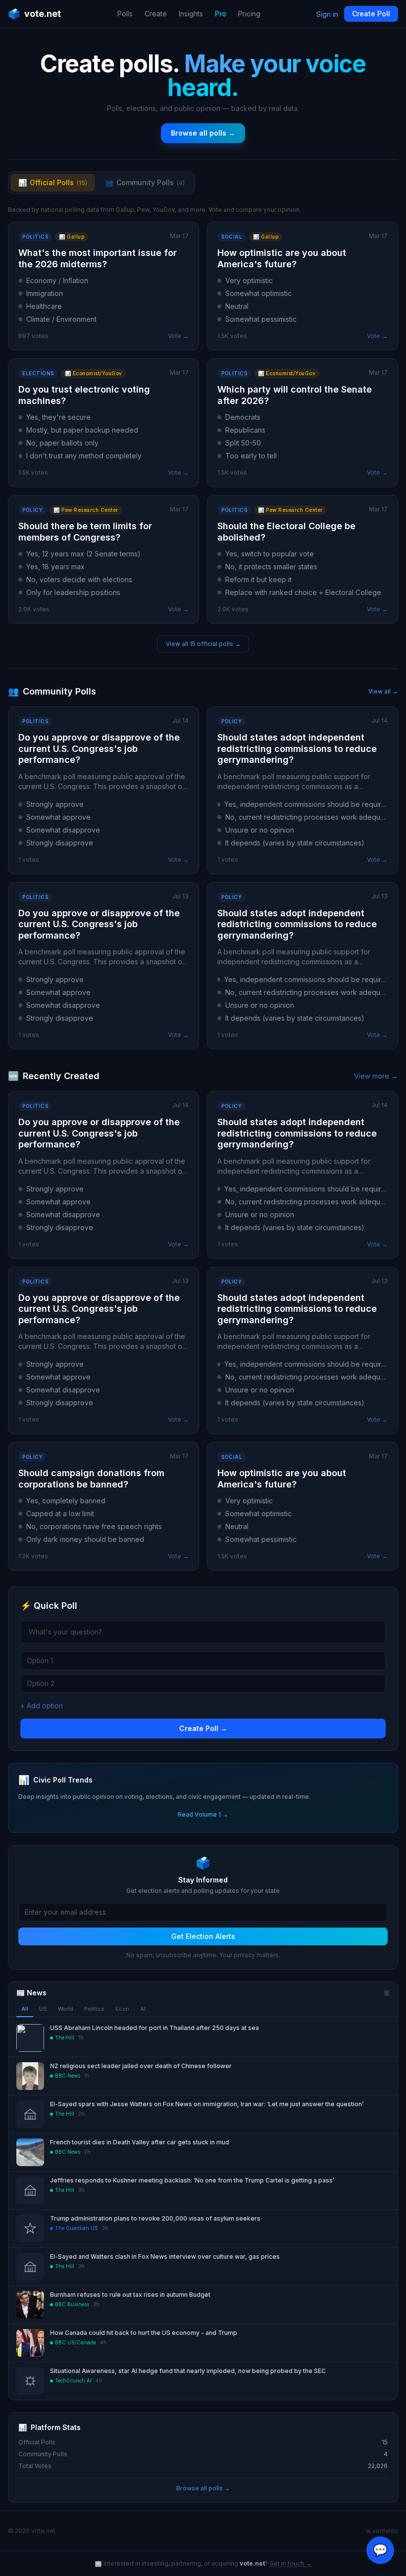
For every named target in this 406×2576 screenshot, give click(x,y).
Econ (122, 2009)
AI (143, 2009)
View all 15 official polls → (203, 644)
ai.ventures (382, 2531)
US (43, 2009)
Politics (94, 2009)
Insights (191, 14)
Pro (221, 14)
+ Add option (42, 1706)
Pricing (249, 14)
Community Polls (145, 182)
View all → (383, 691)
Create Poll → (203, 1728)
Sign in (327, 14)
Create (156, 14)
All (25, 2009)
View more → (376, 1076)
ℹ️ (387, 1993)
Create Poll (371, 14)
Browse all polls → (203, 133)
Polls (125, 14)
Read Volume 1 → (203, 1814)
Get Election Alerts (203, 1936)
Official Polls (53, 182)
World (66, 2009)
